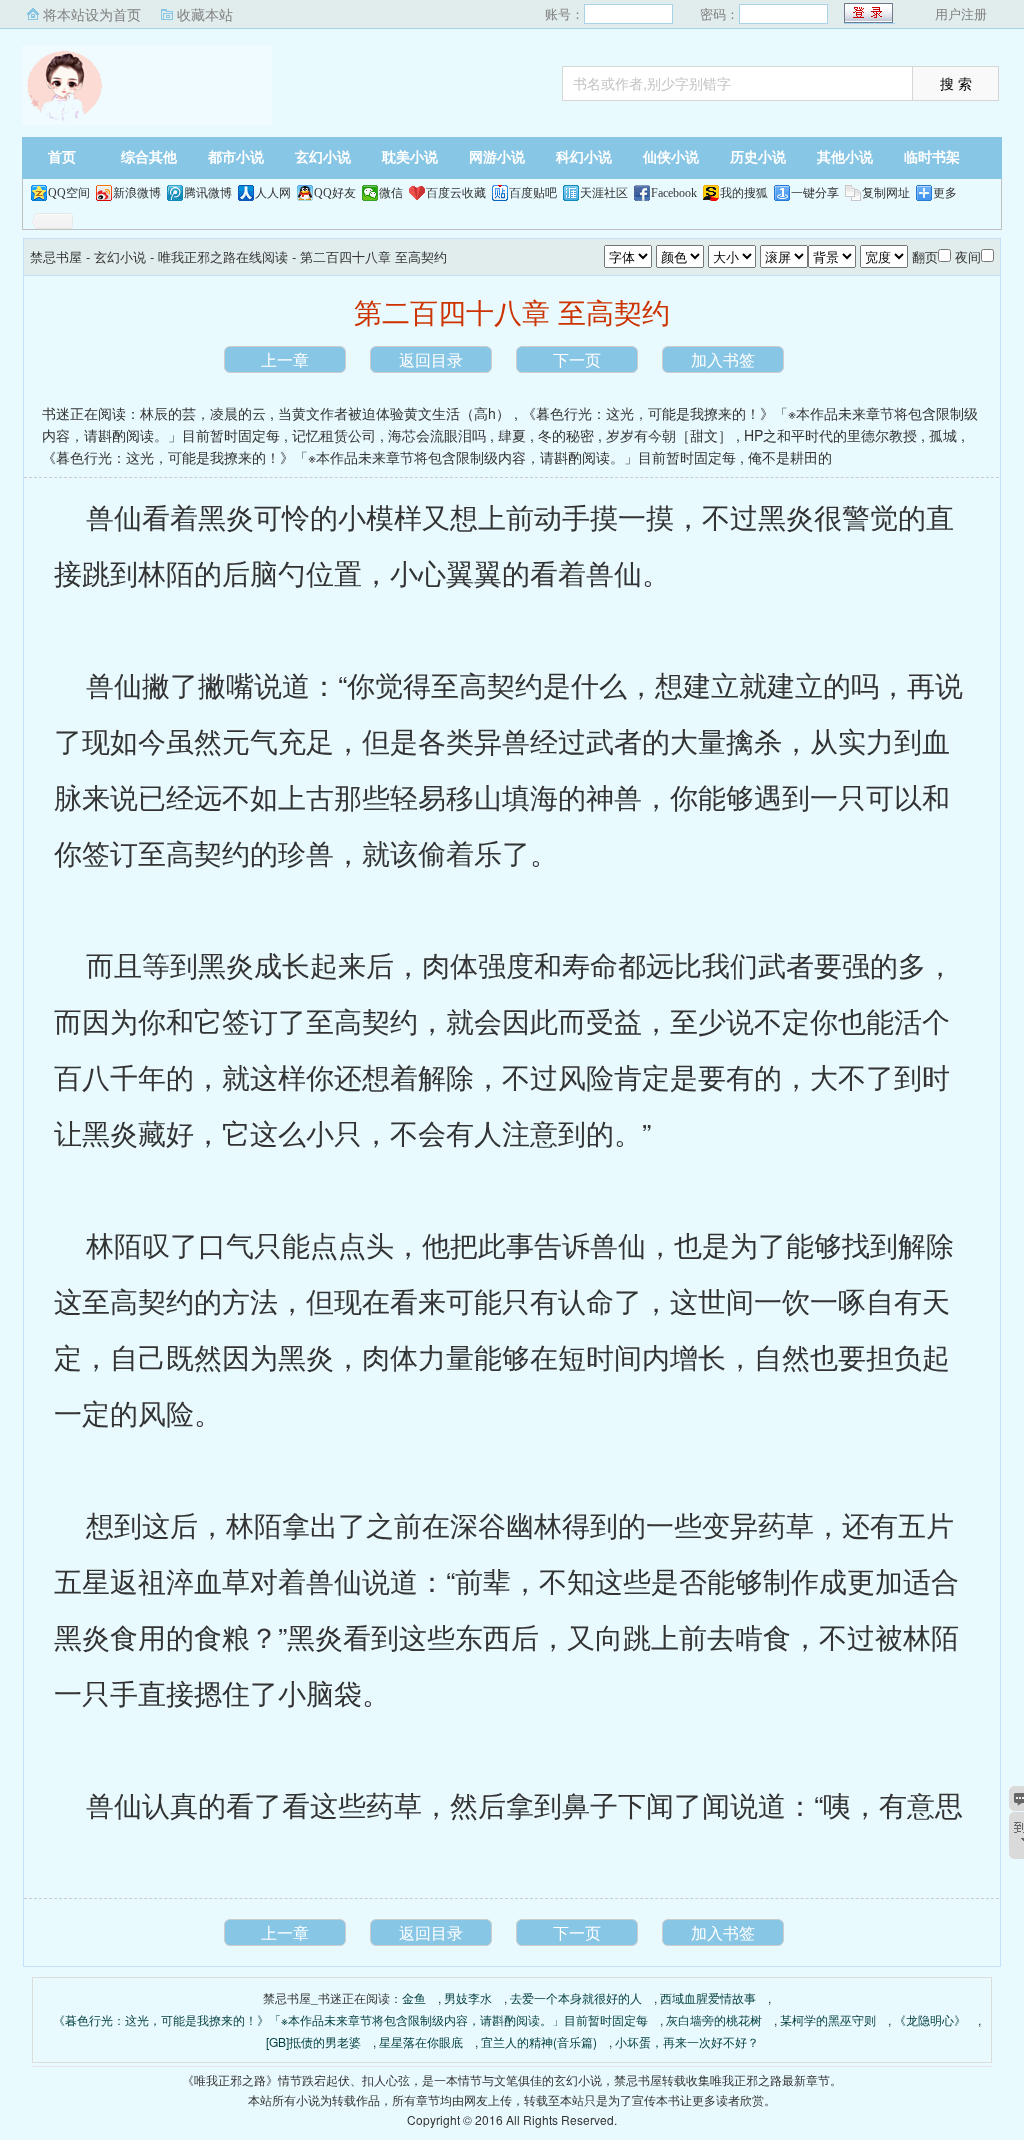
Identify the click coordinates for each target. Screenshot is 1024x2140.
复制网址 (886, 193)
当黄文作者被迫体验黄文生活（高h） (394, 413)
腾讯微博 (208, 193)
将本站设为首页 (92, 14)
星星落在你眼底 (421, 2041)
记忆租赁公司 (334, 435)
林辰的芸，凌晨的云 (203, 413)
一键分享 (815, 193)
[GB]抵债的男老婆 (313, 2041)
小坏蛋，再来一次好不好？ (687, 2041)
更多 (945, 193)
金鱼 (414, 1997)
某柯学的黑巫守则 (828, 2019)
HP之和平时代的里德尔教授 (830, 435)
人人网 (273, 193)
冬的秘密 (566, 435)
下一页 (577, 359)
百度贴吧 (533, 193)
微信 (391, 193)
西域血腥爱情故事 (708, 1997)
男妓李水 (468, 1997)
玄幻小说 (323, 157)
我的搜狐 (744, 193)
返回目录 (431, 359)
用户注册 (961, 13)
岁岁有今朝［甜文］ (669, 435)
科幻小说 (584, 157)
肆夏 (512, 435)
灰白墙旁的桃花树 (714, 2019)
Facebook (674, 193)
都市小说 (236, 157)
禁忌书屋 (147, 85)
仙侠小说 (671, 157)
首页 (62, 157)
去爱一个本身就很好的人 (576, 1997)
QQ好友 (335, 193)
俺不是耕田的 (790, 457)
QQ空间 (69, 193)
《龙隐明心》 (930, 2019)
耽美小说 (410, 157)
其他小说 (845, 157)
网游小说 (497, 157)
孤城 (943, 435)
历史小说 (758, 157)
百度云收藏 (456, 193)
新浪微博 (137, 193)
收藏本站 (205, 14)
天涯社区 (604, 193)
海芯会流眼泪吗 (437, 435)
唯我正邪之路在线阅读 (223, 256)
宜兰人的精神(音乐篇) (539, 2041)
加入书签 (723, 359)
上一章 (285, 359)
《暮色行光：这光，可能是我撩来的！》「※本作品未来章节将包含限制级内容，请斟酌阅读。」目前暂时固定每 (389, 457)
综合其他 (149, 157)
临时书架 (932, 157)
